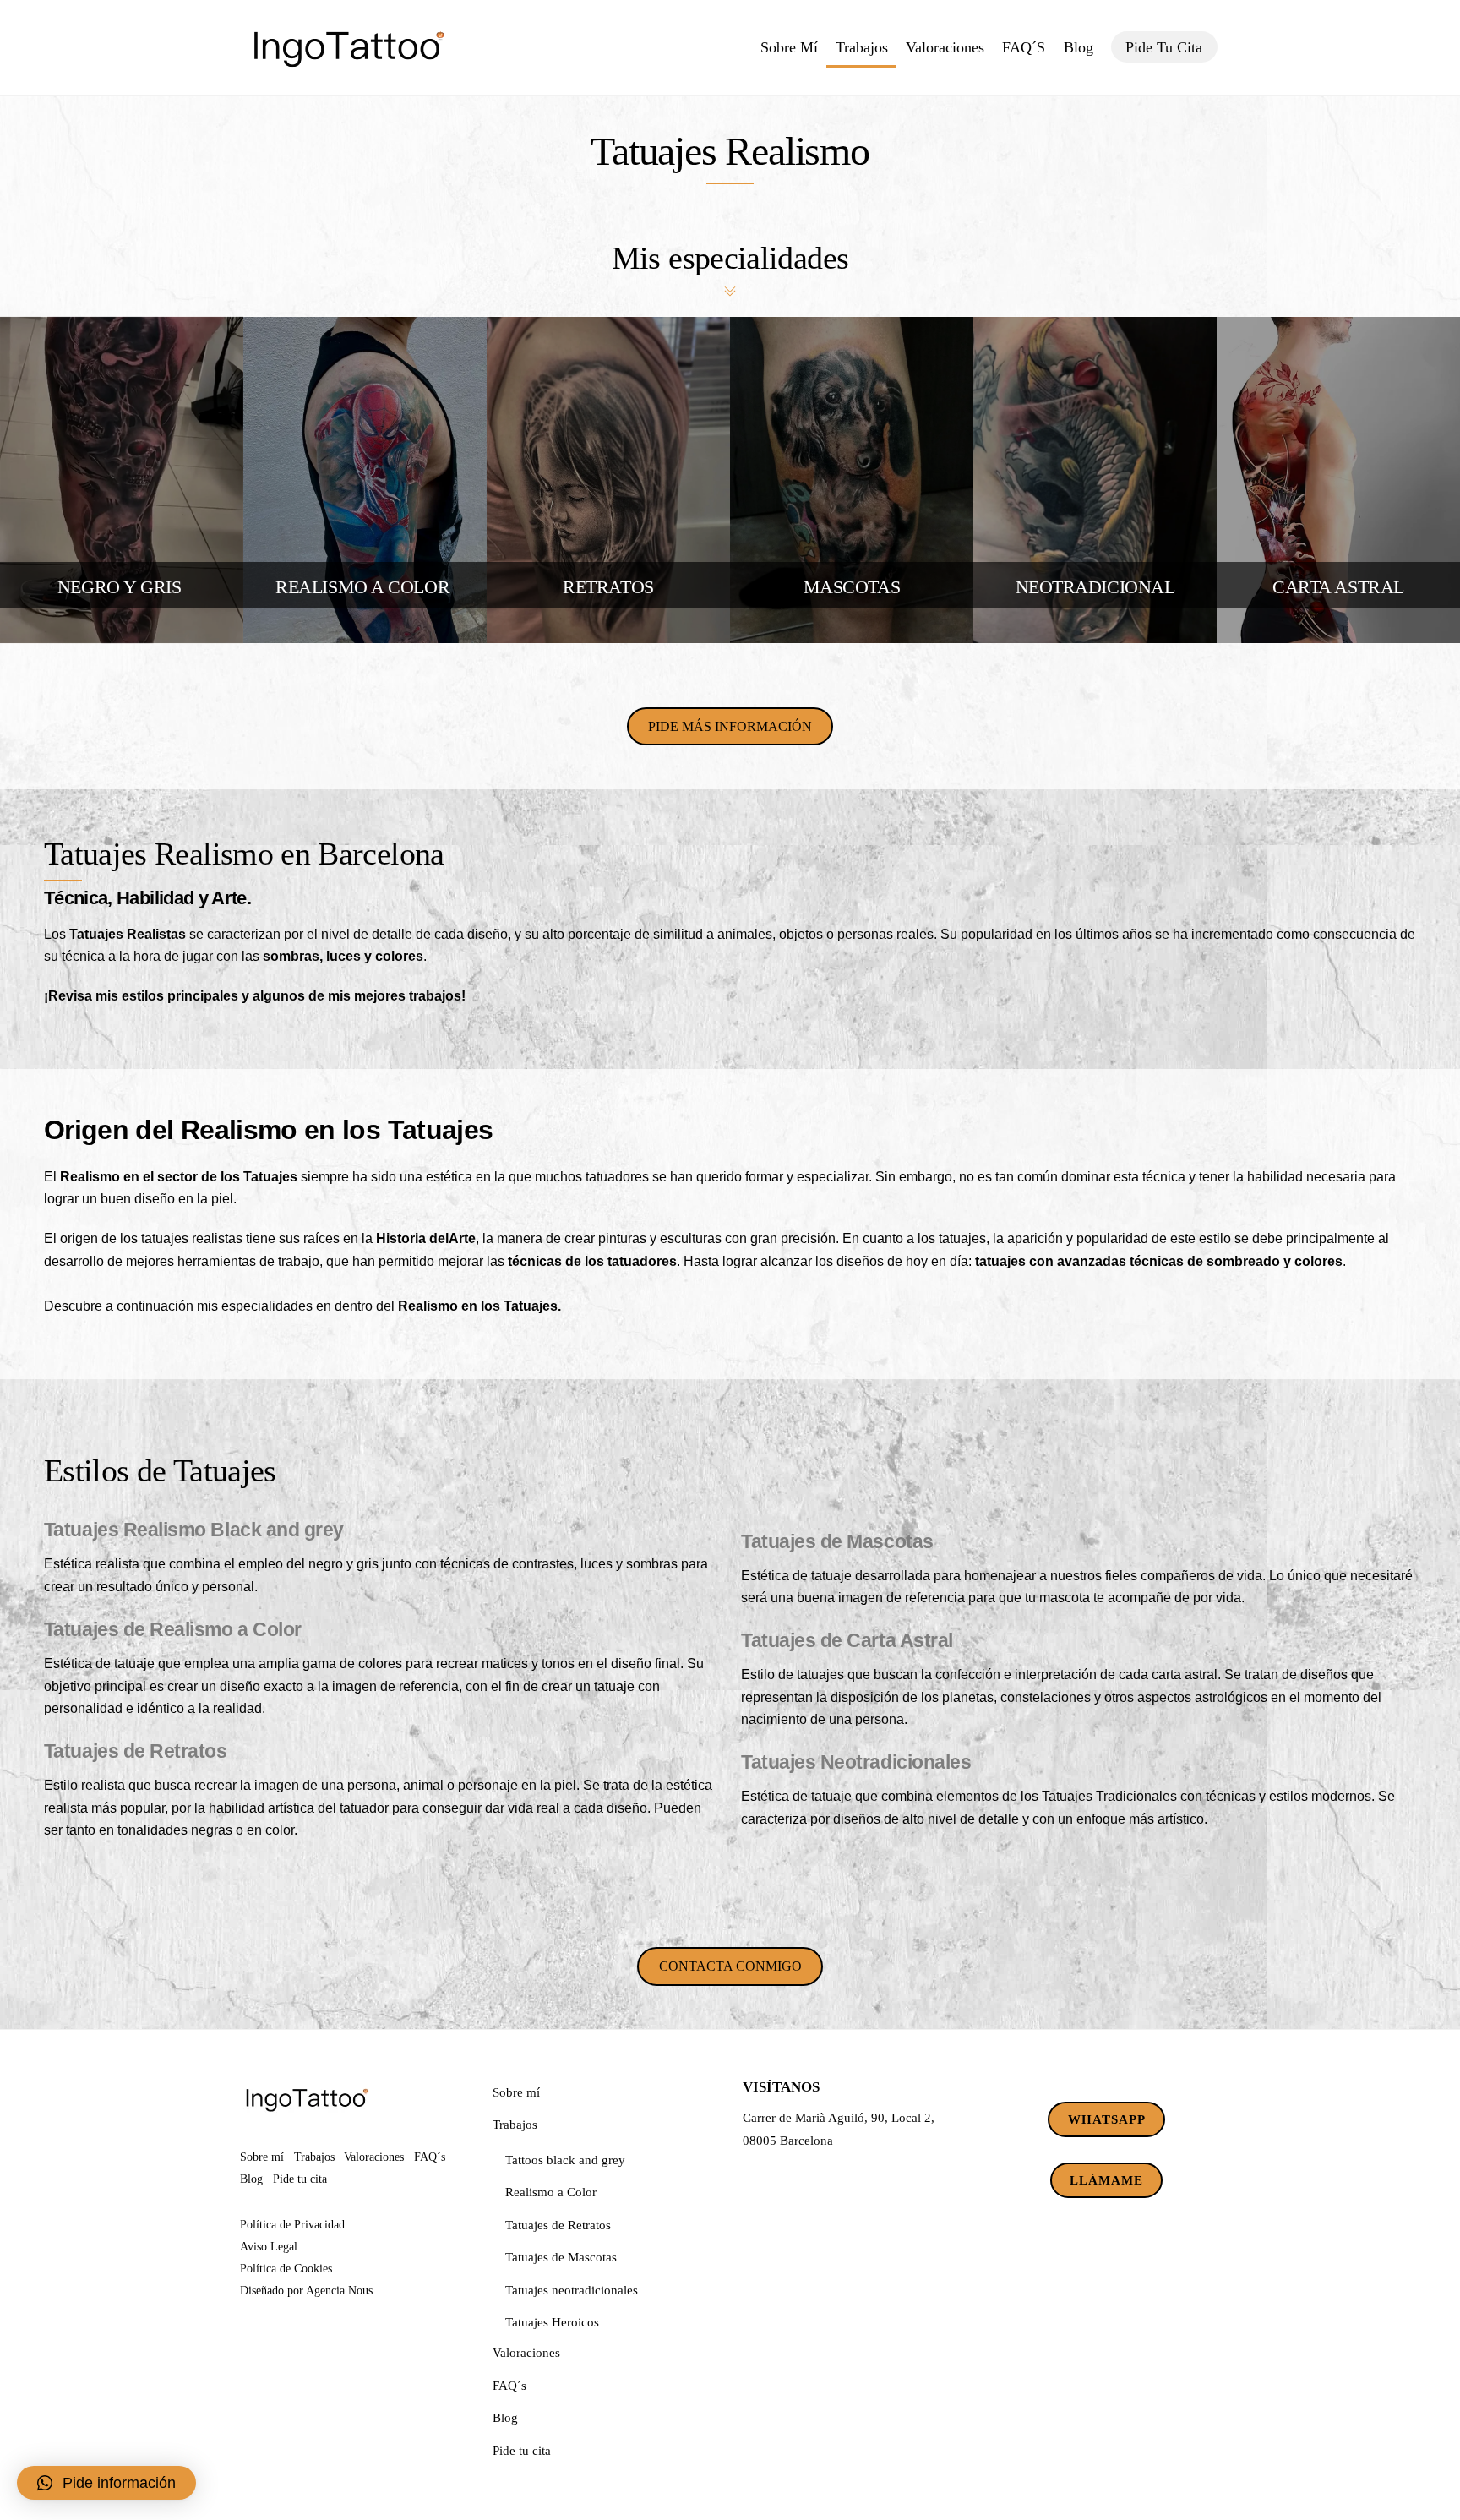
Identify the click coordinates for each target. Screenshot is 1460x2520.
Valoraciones (945, 47)
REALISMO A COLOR (365, 587)
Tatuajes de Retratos (136, 1751)
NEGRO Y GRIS (122, 587)
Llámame (1106, 2180)
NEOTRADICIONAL (1095, 587)
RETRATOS (608, 587)
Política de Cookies (286, 2268)
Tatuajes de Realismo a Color (173, 1629)
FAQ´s (1024, 47)
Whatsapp (1107, 2119)
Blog (1079, 47)
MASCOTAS (852, 587)
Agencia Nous (339, 2290)
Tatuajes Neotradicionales (856, 1762)
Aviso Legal (269, 2246)
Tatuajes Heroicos (552, 2322)
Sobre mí (789, 47)
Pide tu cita (1164, 47)
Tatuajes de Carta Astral (847, 1640)
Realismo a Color (551, 2192)
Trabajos (862, 47)
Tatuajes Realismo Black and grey (194, 1530)
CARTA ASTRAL (1338, 587)
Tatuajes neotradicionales (572, 2290)
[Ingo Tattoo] (348, 74)
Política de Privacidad (292, 2224)
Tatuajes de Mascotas (837, 1541)
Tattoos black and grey (565, 2160)
